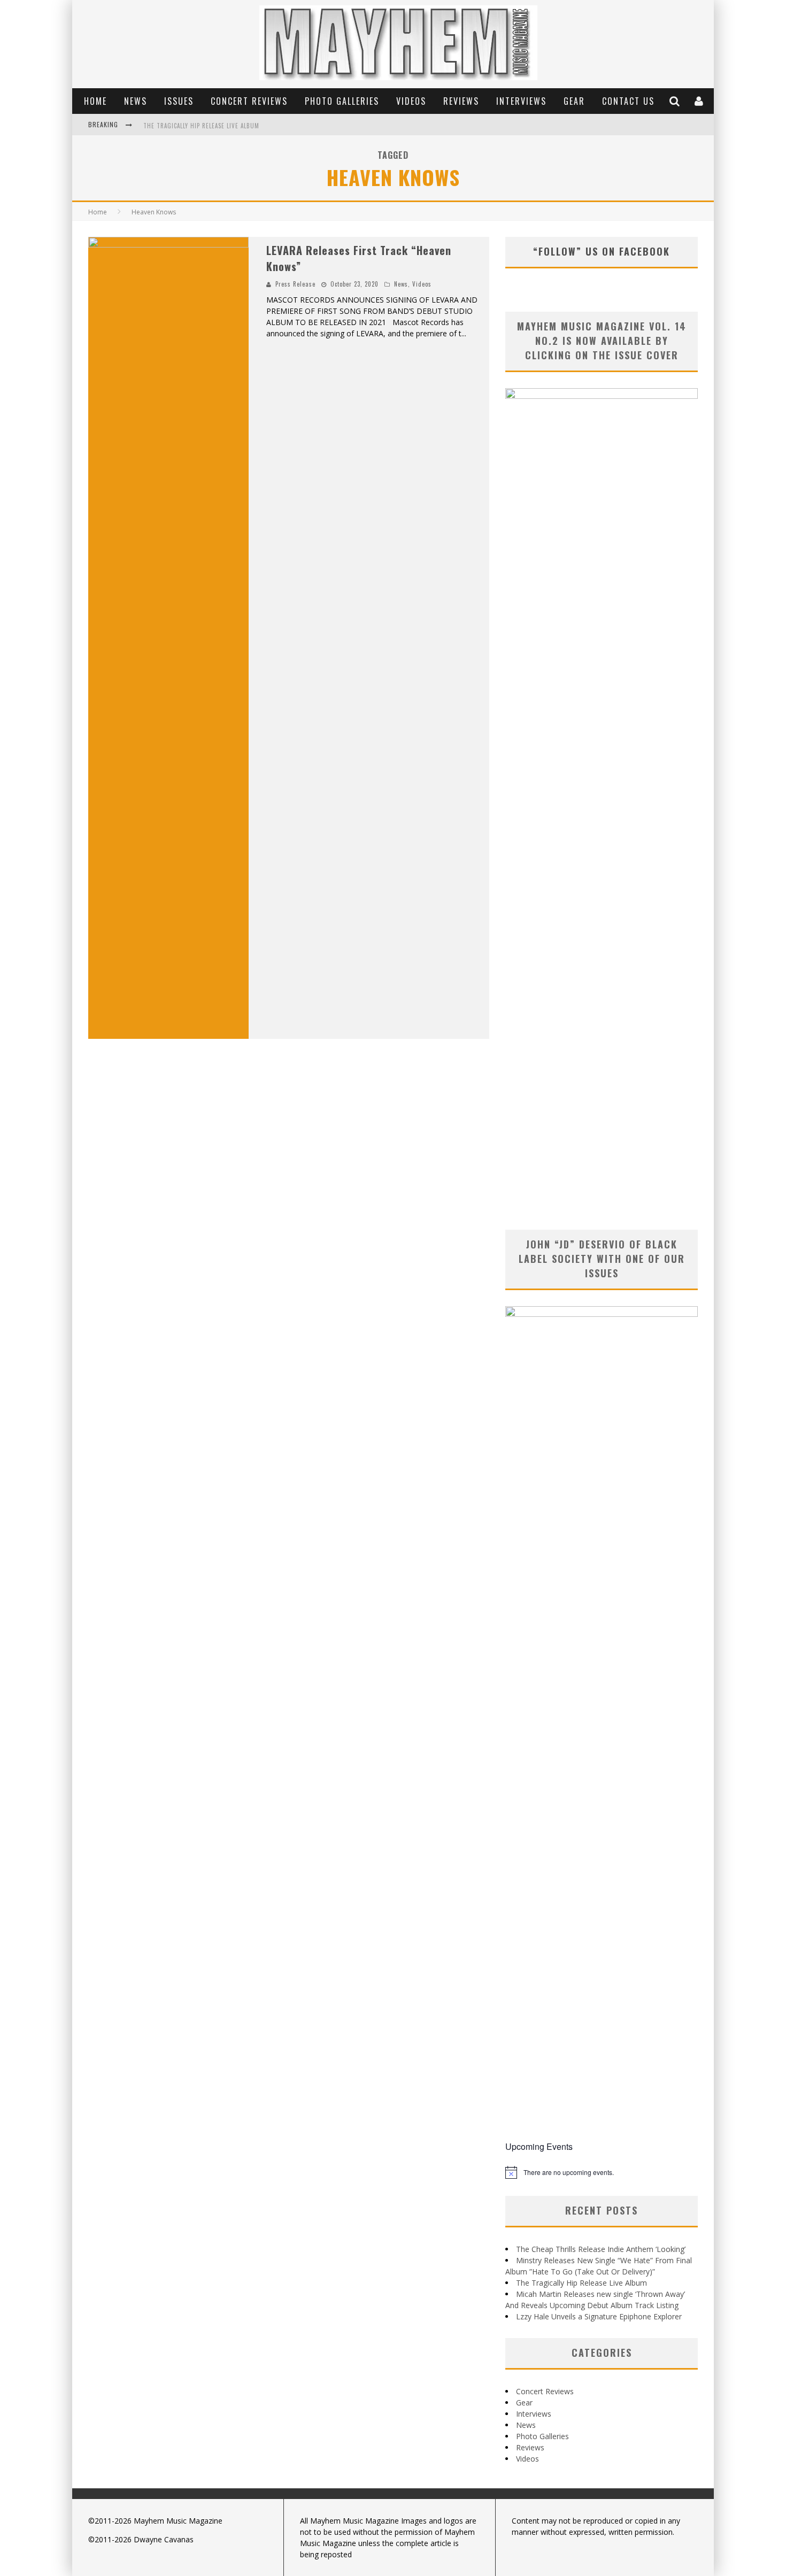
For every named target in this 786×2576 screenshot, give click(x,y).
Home (95, 101)
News (136, 101)
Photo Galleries (342, 101)
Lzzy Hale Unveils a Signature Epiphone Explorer (599, 2316)
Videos (411, 101)
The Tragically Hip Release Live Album (201, 126)
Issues (179, 101)
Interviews (521, 101)
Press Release (295, 284)
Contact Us (628, 101)
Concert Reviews (249, 101)
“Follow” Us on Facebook (602, 251)
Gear (574, 101)
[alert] (602, 2172)
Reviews (461, 101)
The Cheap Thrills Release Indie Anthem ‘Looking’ (601, 2249)
